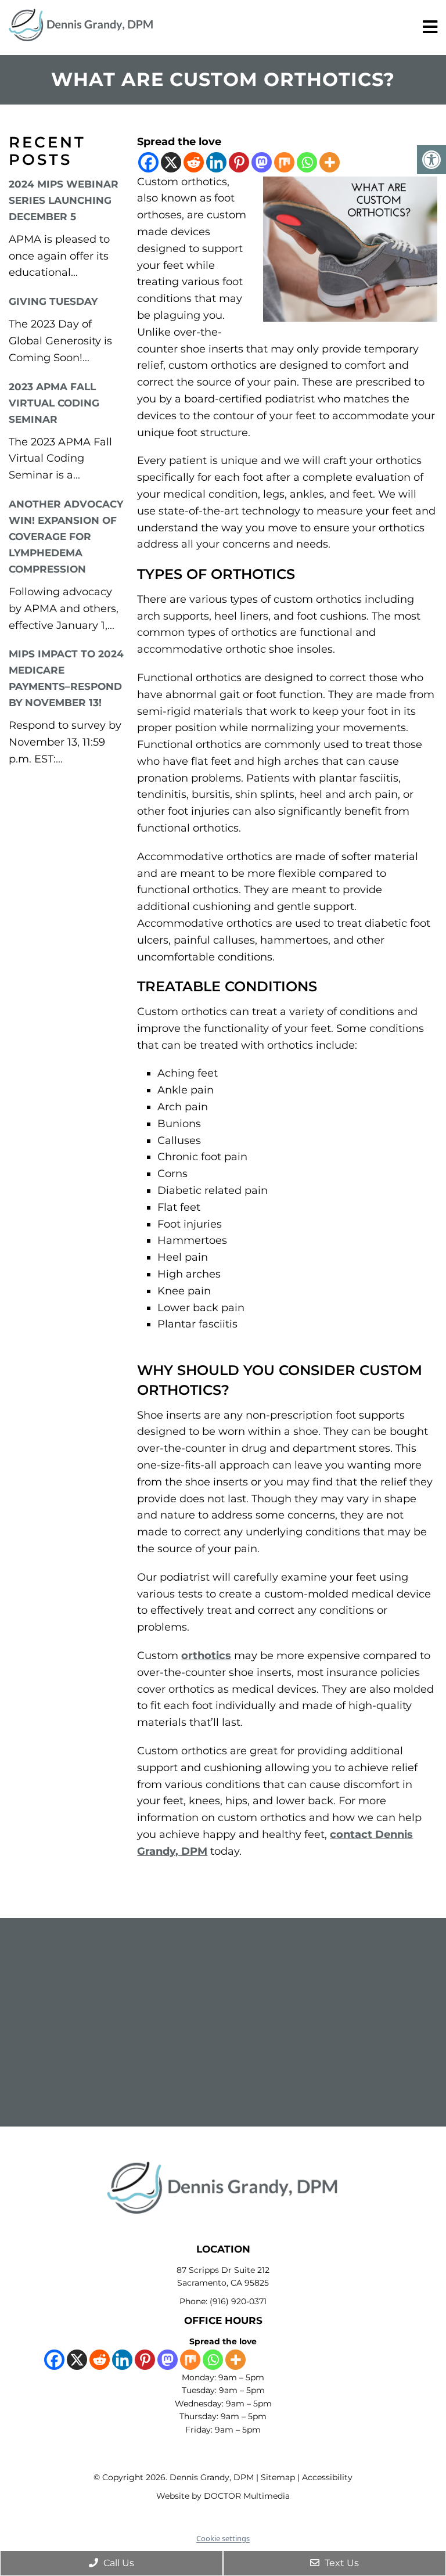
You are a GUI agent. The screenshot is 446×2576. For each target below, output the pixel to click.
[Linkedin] (216, 162)
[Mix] (284, 162)
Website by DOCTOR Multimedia (223, 2496)
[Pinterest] (239, 162)
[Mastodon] (262, 162)
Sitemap (278, 2477)
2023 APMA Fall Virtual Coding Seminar (54, 403)
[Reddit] (194, 162)
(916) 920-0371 (238, 2301)
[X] (171, 162)
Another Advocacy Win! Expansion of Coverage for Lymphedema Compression (66, 537)
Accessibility (327, 2477)
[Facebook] (148, 162)
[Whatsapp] (307, 162)
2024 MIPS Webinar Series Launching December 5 (64, 200)
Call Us (118, 2563)
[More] (330, 162)
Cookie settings (223, 2538)
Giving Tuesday (53, 301)
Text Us (341, 2563)
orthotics (206, 1656)
